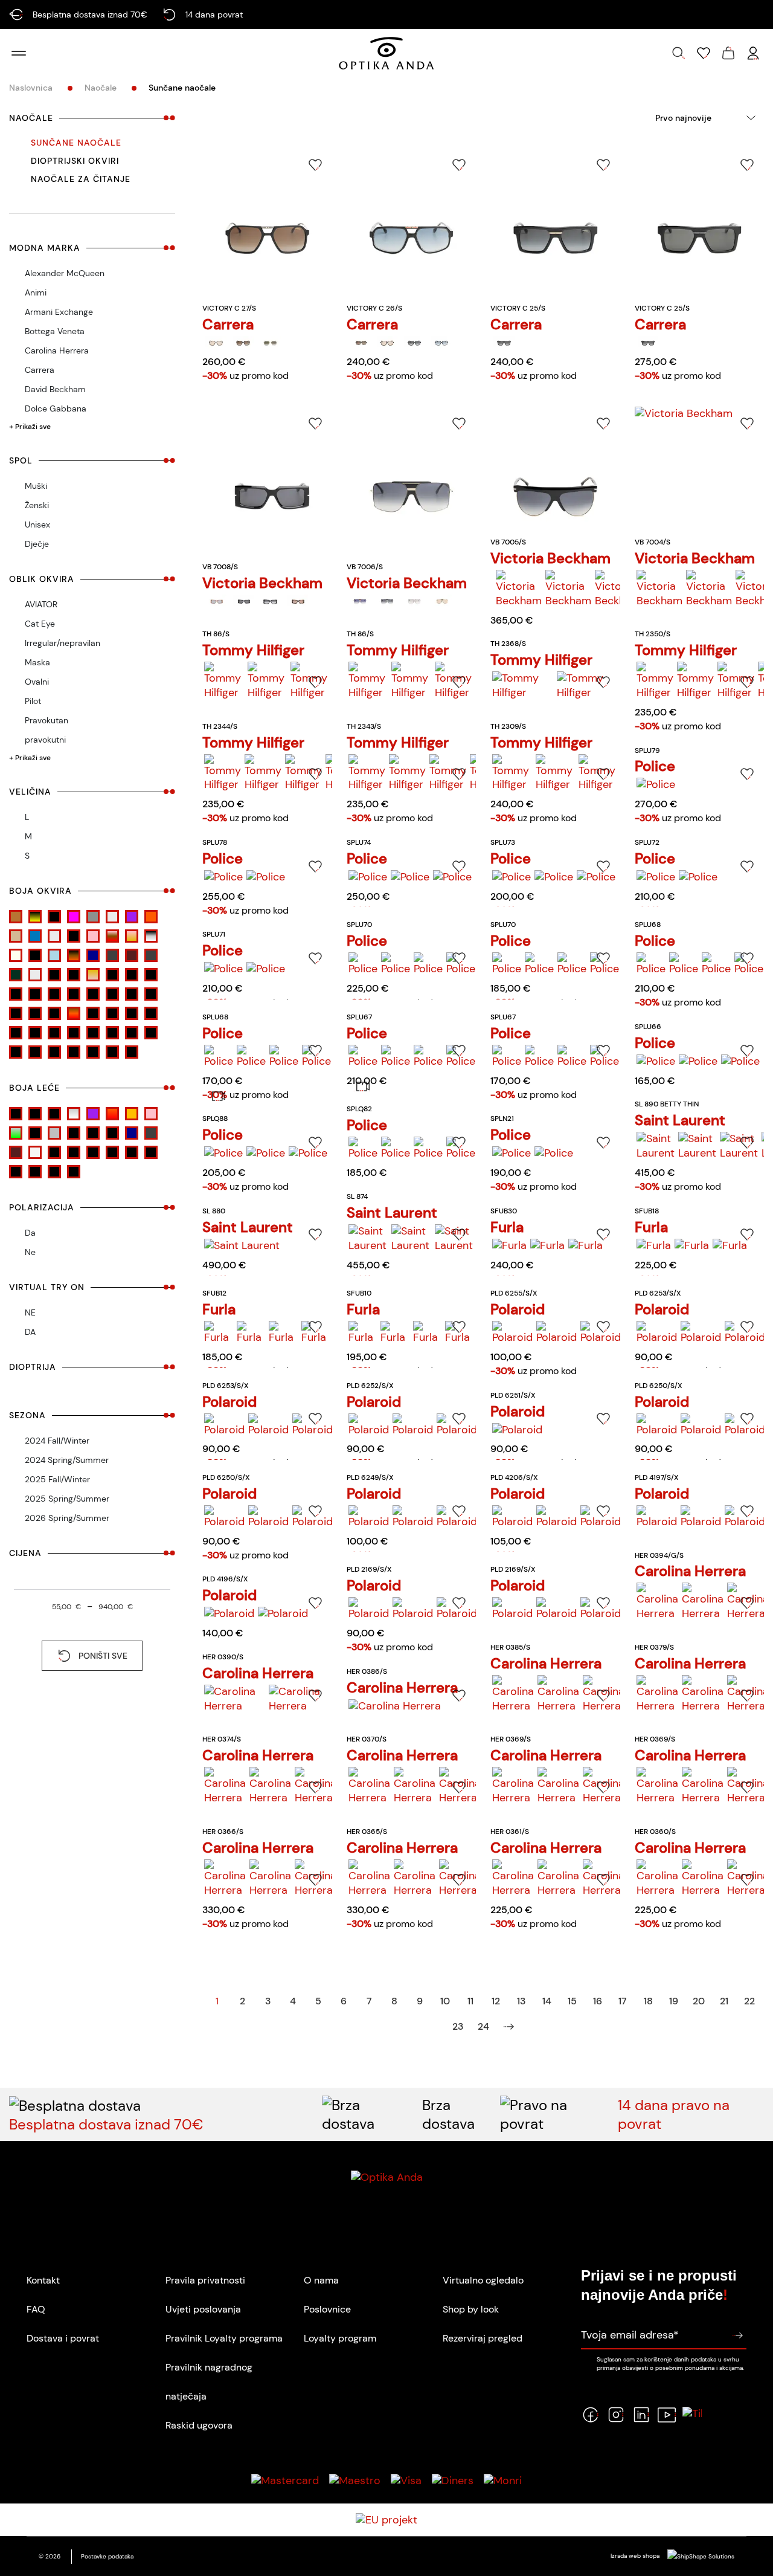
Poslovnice (327, 2309)
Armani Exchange (59, 312)
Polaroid (518, 1309)
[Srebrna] (132, 1033)
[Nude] (16, 936)
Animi (36, 292)
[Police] (656, 785)
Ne (30, 1252)
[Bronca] (16, 917)
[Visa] (406, 2481)
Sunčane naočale (76, 143)
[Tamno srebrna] (151, 955)
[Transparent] (35, 975)
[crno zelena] (151, 994)
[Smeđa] (112, 1033)
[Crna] (54, 994)
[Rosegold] (74, 936)
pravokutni (45, 740)
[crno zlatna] (16, 1013)
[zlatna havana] (93, 1052)
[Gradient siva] (74, 1114)
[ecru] (54, 1013)
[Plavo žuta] (35, 1033)
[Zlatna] (74, 1052)
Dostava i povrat (63, 2338)
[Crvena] (35, 1013)
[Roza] (54, 1033)
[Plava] (35, 936)
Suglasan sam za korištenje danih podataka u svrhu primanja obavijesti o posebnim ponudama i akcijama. (670, 2363)
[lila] (112, 1013)
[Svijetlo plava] (54, 955)
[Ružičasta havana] (112, 936)
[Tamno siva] (112, 955)
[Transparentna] (35, 1152)
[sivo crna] (93, 1033)
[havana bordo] (93, 1013)
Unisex (37, 525)
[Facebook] (591, 2415)
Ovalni (37, 682)
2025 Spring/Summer (67, 1499)
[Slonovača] (16, 955)
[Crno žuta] (35, 917)
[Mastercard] (285, 2481)
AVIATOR (41, 604)
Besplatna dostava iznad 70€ (106, 2124)
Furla (507, 1227)
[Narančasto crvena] (112, 1114)
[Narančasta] (151, 917)
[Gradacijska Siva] (54, 1114)
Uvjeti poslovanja (203, 2309)
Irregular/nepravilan (63, 643)
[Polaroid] (512, 1333)
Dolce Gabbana (56, 408)
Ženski (37, 505)
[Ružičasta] (93, 936)
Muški (36, 486)
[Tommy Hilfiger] (224, 681)
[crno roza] (112, 994)
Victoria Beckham (262, 583)
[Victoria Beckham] (216, 602)
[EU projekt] (386, 2520)
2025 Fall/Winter (57, 1479)
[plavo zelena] (16, 1033)
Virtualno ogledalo (483, 2280)
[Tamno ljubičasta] (112, 1133)
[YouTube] (667, 2415)
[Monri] (503, 2481)
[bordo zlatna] (35, 994)
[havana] (74, 1013)
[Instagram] (616, 2415)
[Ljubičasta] (132, 917)
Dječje (37, 544)
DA (30, 1332)
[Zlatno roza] (93, 975)
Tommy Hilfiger (253, 650)
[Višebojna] (151, 1033)
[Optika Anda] (386, 53)
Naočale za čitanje (81, 179)
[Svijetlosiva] (93, 1133)
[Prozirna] (54, 936)
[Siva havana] (151, 936)
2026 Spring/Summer (67, 1518)
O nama (321, 2280)
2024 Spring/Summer (67, 1460)
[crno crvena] (93, 994)
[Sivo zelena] (16, 1133)
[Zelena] (16, 1052)
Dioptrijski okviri (75, 161)
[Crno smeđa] (54, 1152)
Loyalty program (340, 2338)
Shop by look (471, 2309)
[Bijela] (132, 975)
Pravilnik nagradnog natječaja (209, 2382)
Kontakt (43, 2280)
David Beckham (55, 389)
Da (30, 1233)
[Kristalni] (112, 917)
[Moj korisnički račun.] (753, 53)
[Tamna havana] (74, 955)
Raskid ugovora (199, 2425)
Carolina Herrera (57, 350)
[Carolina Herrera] (657, 1602)
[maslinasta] (132, 1013)
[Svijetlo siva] (74, 1133)
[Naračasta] (132, 1114)
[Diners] (453, 2481)
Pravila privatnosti (205, 2280)
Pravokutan (47, 720)
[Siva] (74, 1033)
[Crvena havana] (54, 917)
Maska (37, 662)
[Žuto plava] (112, 1052)
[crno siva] (132, 994)
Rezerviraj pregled (483, 2338)
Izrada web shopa (636, 2556)
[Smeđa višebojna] (35, 955)
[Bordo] (16, 994)
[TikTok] (692, 2415)
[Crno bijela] (74, 994)
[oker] (151, 1013)
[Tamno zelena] (16, 975)
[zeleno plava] (35, 1052)
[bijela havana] (151, 975)
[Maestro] (355, 2481)
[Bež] (112, 975)
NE (30, 1312)
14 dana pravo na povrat (674, 2114)
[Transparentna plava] (54, 975)
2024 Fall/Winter (57, 1441)
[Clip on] (16, 1114)
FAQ (36, 2309)
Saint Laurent (680, 1120)
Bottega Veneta (55, 331)
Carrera (40, 370)
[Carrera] (216, 343)
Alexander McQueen (65, 273)
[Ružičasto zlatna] (132, 936)
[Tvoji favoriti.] (704, 53)
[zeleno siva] (54, 1052)
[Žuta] (132, 1052)
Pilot (33, 701)
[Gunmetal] (93, 917)
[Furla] (509, 1246)
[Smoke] (35, 1133)
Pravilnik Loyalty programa (224, 2338)
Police (655, 766)
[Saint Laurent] (656, 1146)
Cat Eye (40, 624)
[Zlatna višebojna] (74, 975)
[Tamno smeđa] (132, 955)
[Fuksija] (74, 917)
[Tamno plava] (93, 955)
